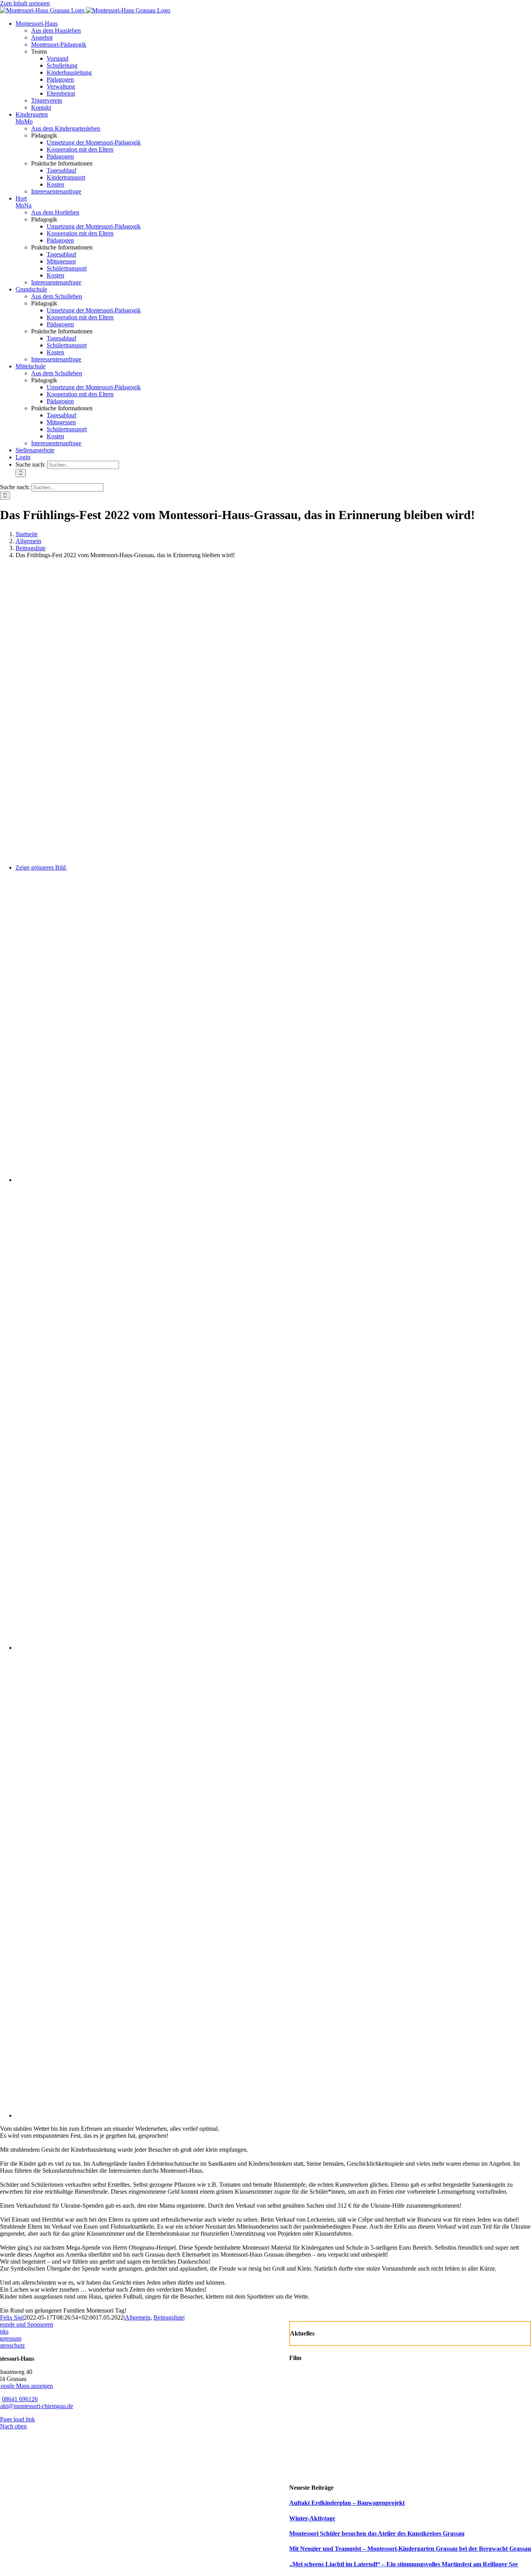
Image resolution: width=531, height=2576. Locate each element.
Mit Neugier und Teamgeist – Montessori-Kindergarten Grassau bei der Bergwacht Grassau (410, 2549)
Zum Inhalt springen (25, 3)
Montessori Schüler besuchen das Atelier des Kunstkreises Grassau (377, 2533)
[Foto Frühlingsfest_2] (190, 1648)
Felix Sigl (12, 2317)
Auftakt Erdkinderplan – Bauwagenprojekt (347, 2503)
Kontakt (41, 107)
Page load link (17, 2419)
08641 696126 (20, 2399)
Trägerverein (47, 100)
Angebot (42, 37)
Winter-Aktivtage (312, 2518)
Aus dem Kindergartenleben (66, 128)
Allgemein (138, 2317)
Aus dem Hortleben (55, 212)
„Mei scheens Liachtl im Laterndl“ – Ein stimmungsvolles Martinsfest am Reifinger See (403, 2564)
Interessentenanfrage (56, 191)
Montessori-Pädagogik (59, 44)
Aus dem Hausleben (56, 31)
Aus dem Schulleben (57, 296)
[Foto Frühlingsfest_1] (249, 1180)
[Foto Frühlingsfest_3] (190, 2115)
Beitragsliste (169, 2317)
